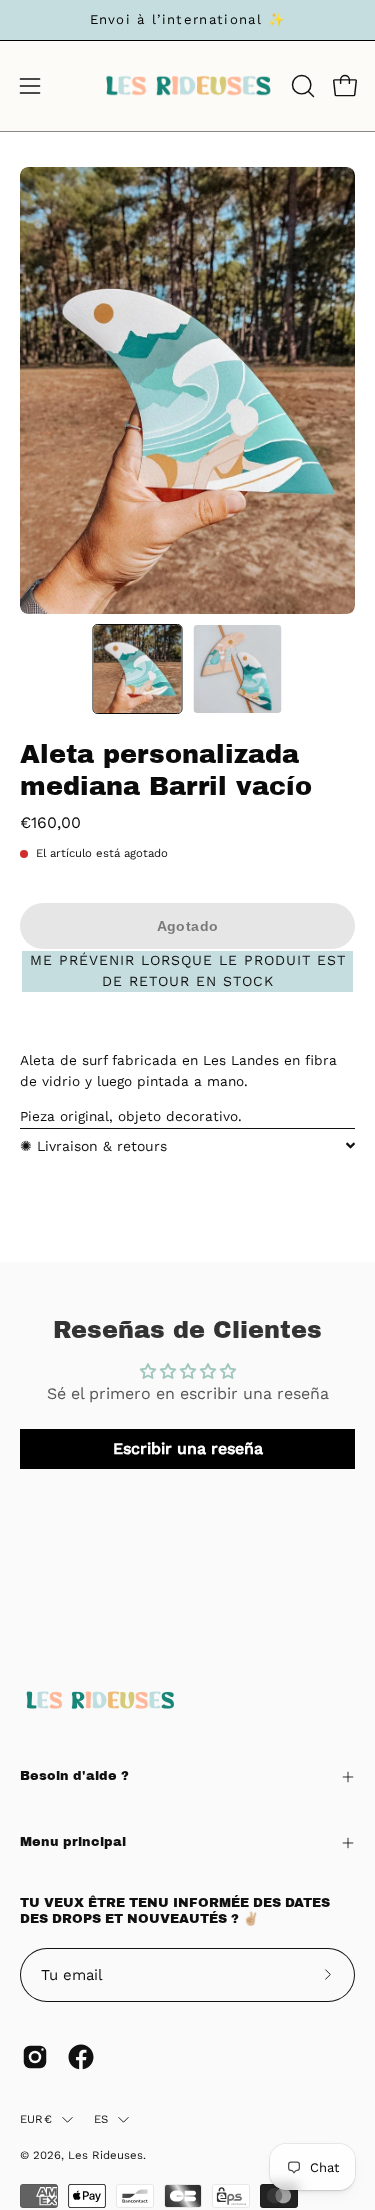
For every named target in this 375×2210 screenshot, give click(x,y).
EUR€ (36, 2119)
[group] (187, 20)
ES (101, 2119)
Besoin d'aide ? (74, 1776)
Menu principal (73, 1842)
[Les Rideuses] (188, 86)
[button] (301, 86)
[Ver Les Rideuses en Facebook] (81, 2057)
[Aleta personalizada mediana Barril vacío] (137, 669)
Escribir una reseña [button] (188, 1448)
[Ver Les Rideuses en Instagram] (35, 2057)
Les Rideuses (105, 2155)
